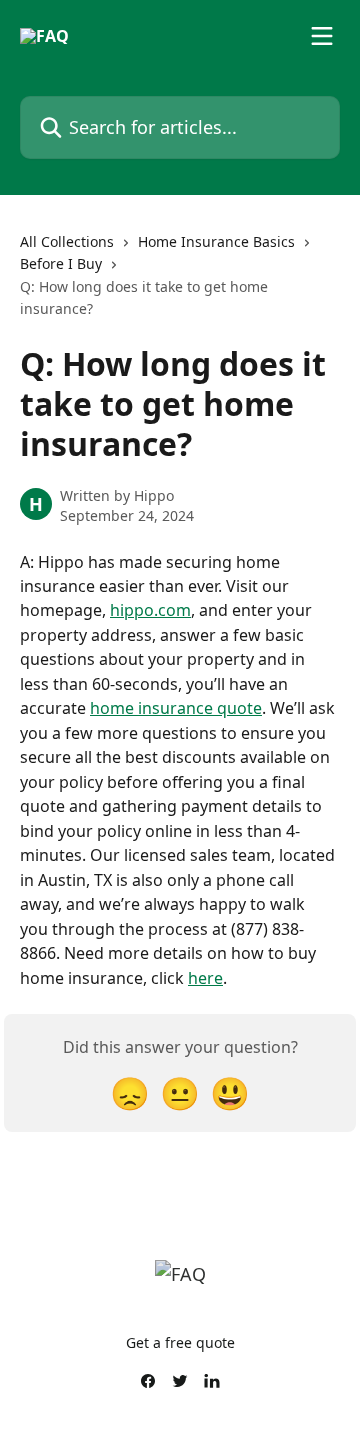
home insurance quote (176, 708)
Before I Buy (61, 263)
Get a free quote (180, 1342)
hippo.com (150, 610)
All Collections (67, 241)
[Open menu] (322, 36)
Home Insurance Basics (216, 241)
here (205, 978)
